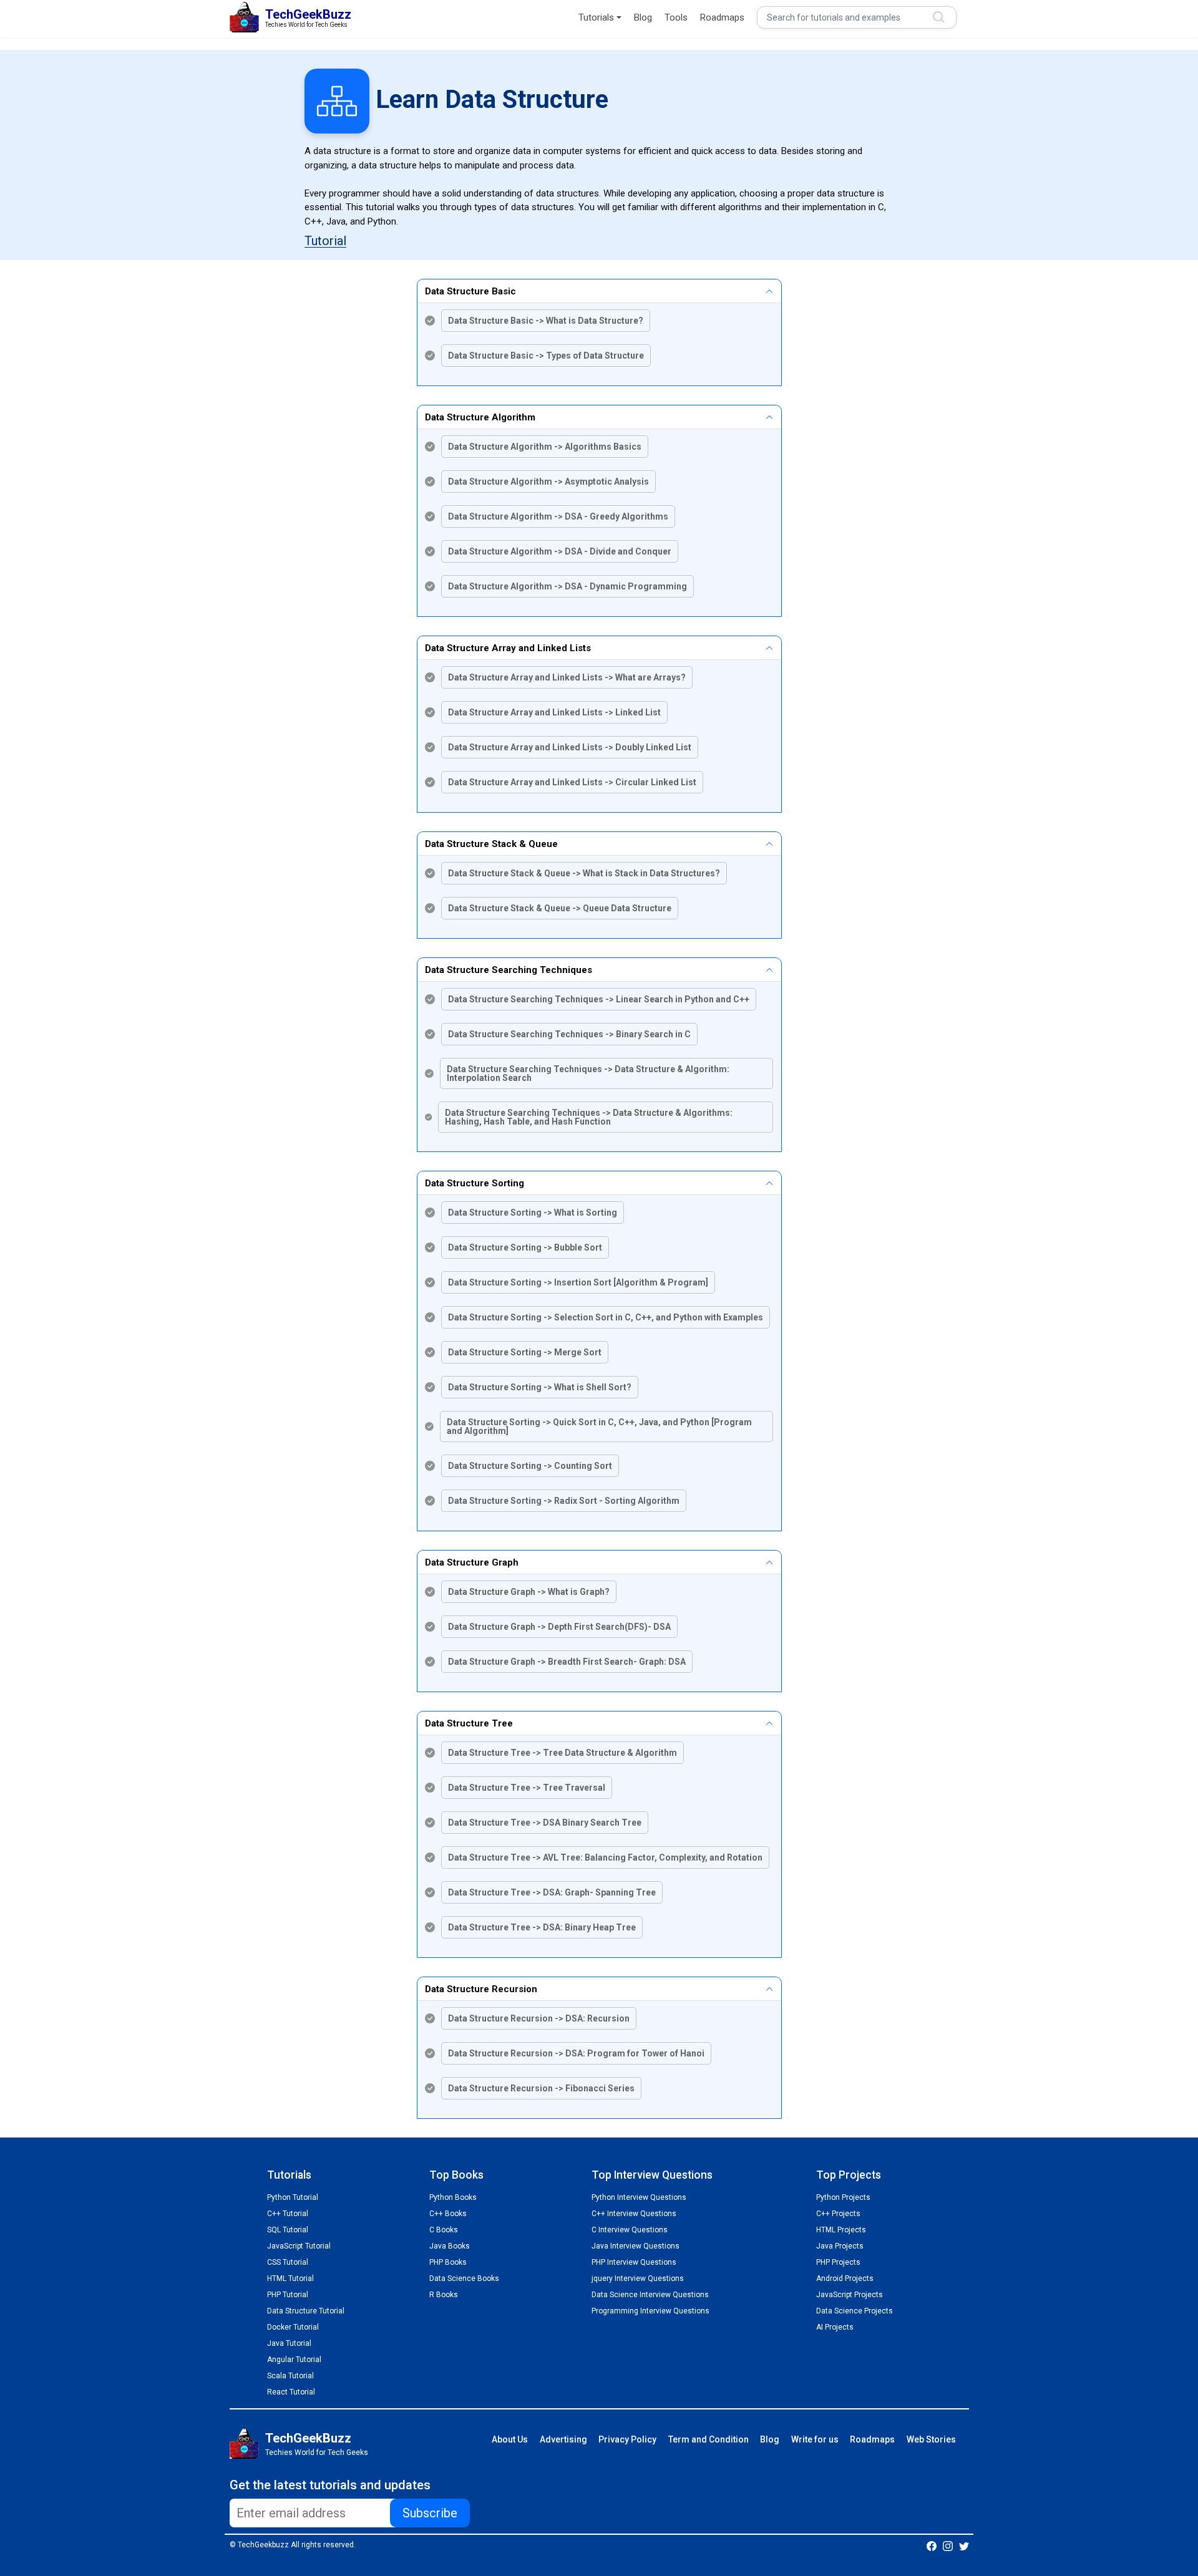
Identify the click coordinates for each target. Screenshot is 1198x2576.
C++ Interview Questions (634, 2214)
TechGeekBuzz (308, 2438)
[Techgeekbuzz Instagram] (948, 2545)
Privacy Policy (627, 2439)
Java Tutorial (289, 2343)
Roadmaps (722, 17)
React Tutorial (291, 2392)
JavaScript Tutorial (299, 2246)
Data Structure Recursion (481, 1989)
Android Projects (845, 2278)
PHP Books (448, 2262)
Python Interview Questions (639, 2197)
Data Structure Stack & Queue (491, 844)
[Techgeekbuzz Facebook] (932, 2545)
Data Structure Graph (472, 1562)
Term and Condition (709, 2439)
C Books (444, 2230)
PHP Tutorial (288, 2295)
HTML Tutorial (290, 2278)
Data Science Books (464, 2278)
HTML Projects (841, 2230)
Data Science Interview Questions (650, 2295)
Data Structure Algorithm (480, 417)
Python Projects (843, 2197)
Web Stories (931, 2439)
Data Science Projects (855, 2311)
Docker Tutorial (293, 2327)
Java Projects (840, 2246)
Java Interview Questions (636, 2246)
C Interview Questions (630, 2230)
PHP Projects (838, 2262)
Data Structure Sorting (475, 1183)
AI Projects (835, 2327)
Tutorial (325, 241)
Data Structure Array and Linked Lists (508, 648)
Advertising (563, 2439)
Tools (676, 17)
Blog (643, 17)
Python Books (453, 2197)
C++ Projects (838, 2214)
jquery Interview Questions (638, 2278)
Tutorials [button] (596, 17)
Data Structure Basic (470, 291)
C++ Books (448, 2214)
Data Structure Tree (469, 1723)
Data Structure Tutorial (306, 2311)
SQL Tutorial (288, 2230)
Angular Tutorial (294, 2360)
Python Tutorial (293, 2197)
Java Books (450, 2246)
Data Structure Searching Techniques (509, 970)
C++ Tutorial (288, 2214)
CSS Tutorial (288, 2262)
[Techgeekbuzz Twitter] (964, 2545)
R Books (444, 2295)
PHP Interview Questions (634, 2262)
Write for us (815, 2439)
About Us (510, 2439)
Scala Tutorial (290, 2376)
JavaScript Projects (850, 2295)
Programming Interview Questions (650, 2311)
